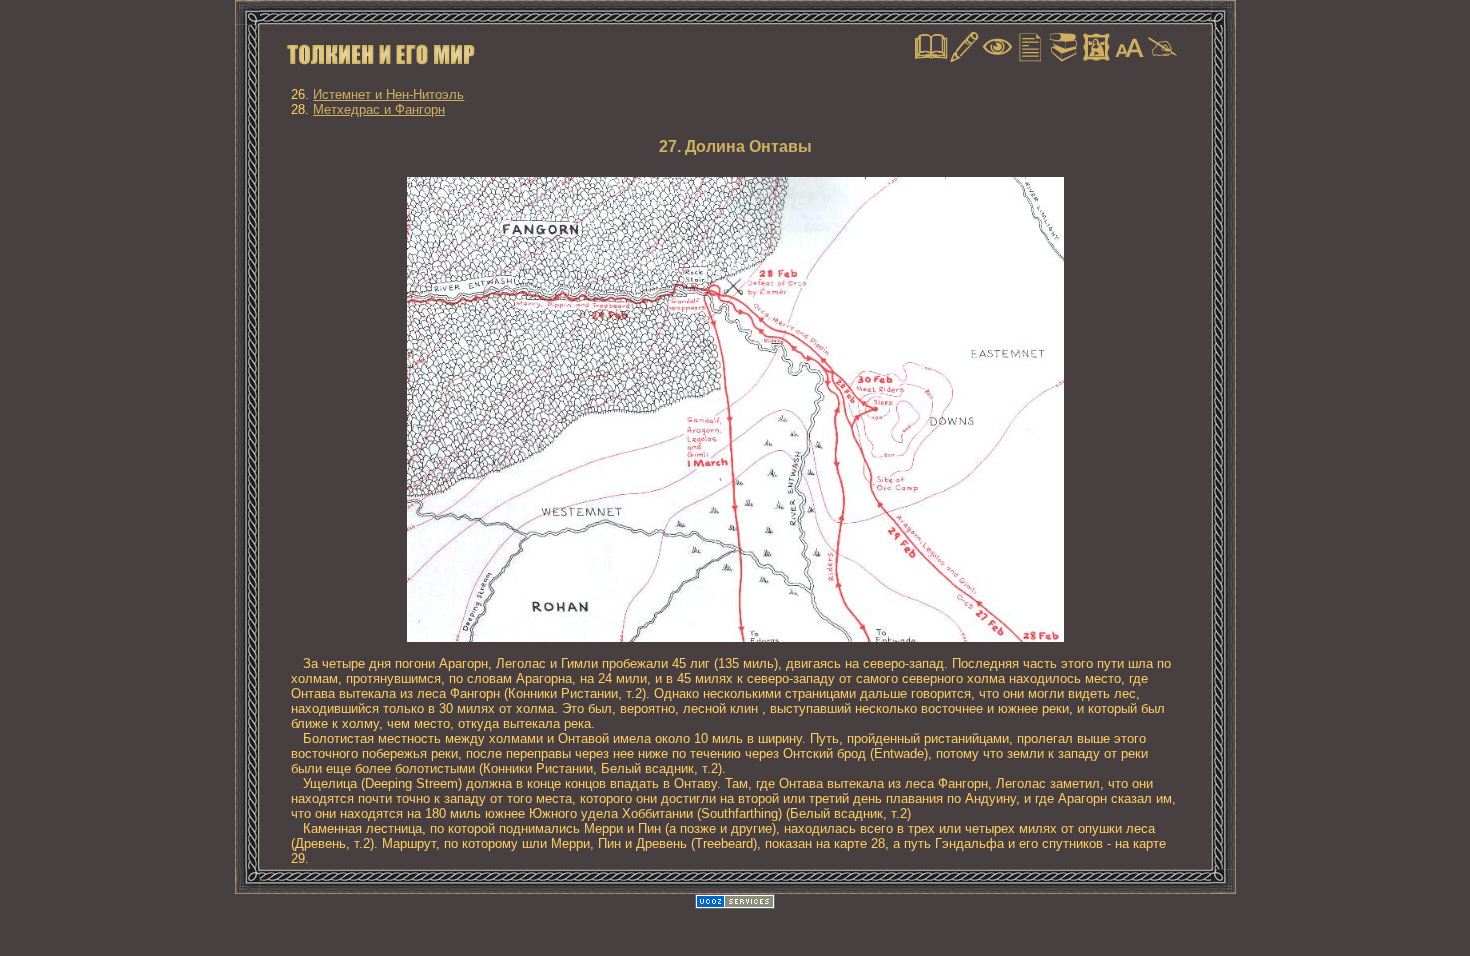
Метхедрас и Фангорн (379, 109)
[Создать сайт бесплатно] (735, 904)
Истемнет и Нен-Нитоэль (388, 94)
